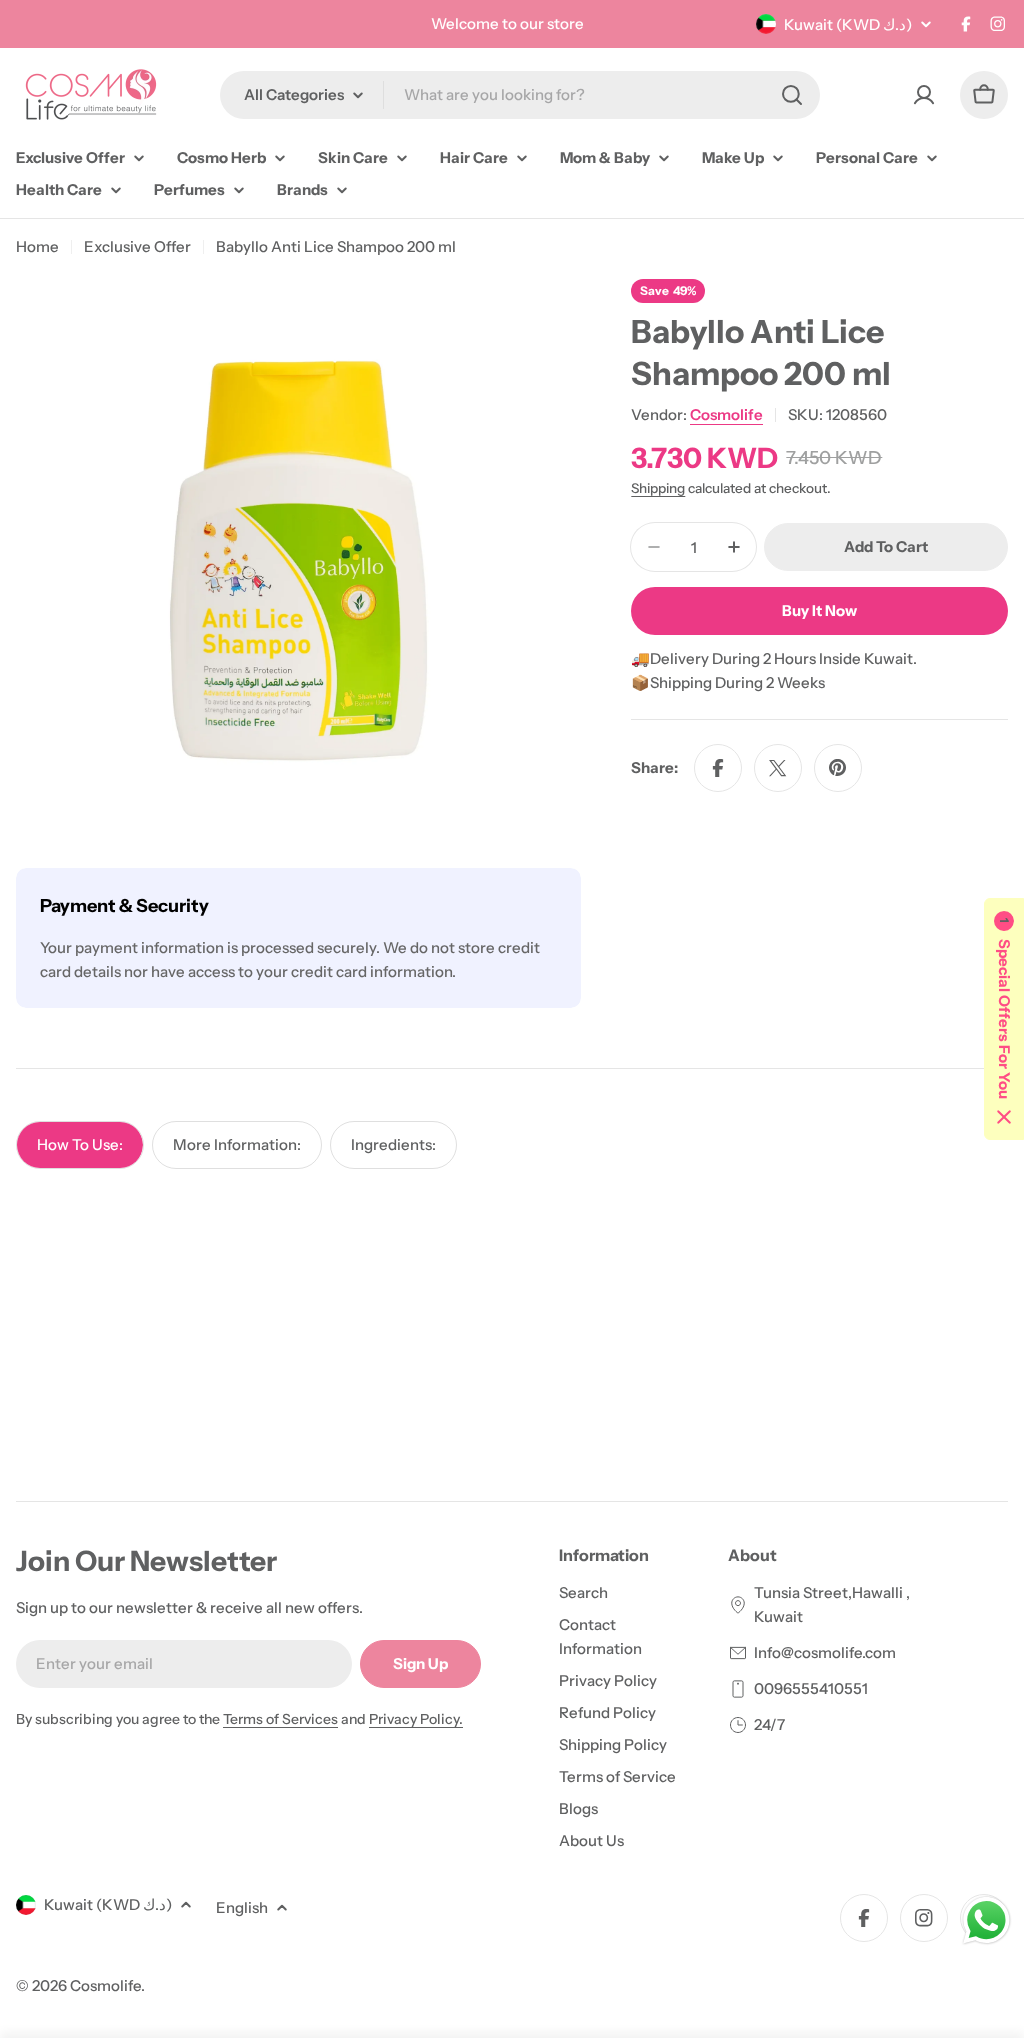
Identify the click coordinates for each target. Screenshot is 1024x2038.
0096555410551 (811, 1688)
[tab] (80, 1145)
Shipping (658, 488)
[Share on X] (778, 768)
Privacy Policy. (416, 1719)
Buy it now (819, 610)
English (242, 1907)
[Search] (792, 95)
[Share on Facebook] (718, 768)
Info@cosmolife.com (825, 1652)
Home (37, 246)
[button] (1004, 1019)
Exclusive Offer (137, 246)
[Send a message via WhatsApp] (986, 1920)
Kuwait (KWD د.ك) (848, 24)
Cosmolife (726, 414)
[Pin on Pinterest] (838, 768)
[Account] (924, 95)
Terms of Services (280, 1719)
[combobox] (520, 95)
